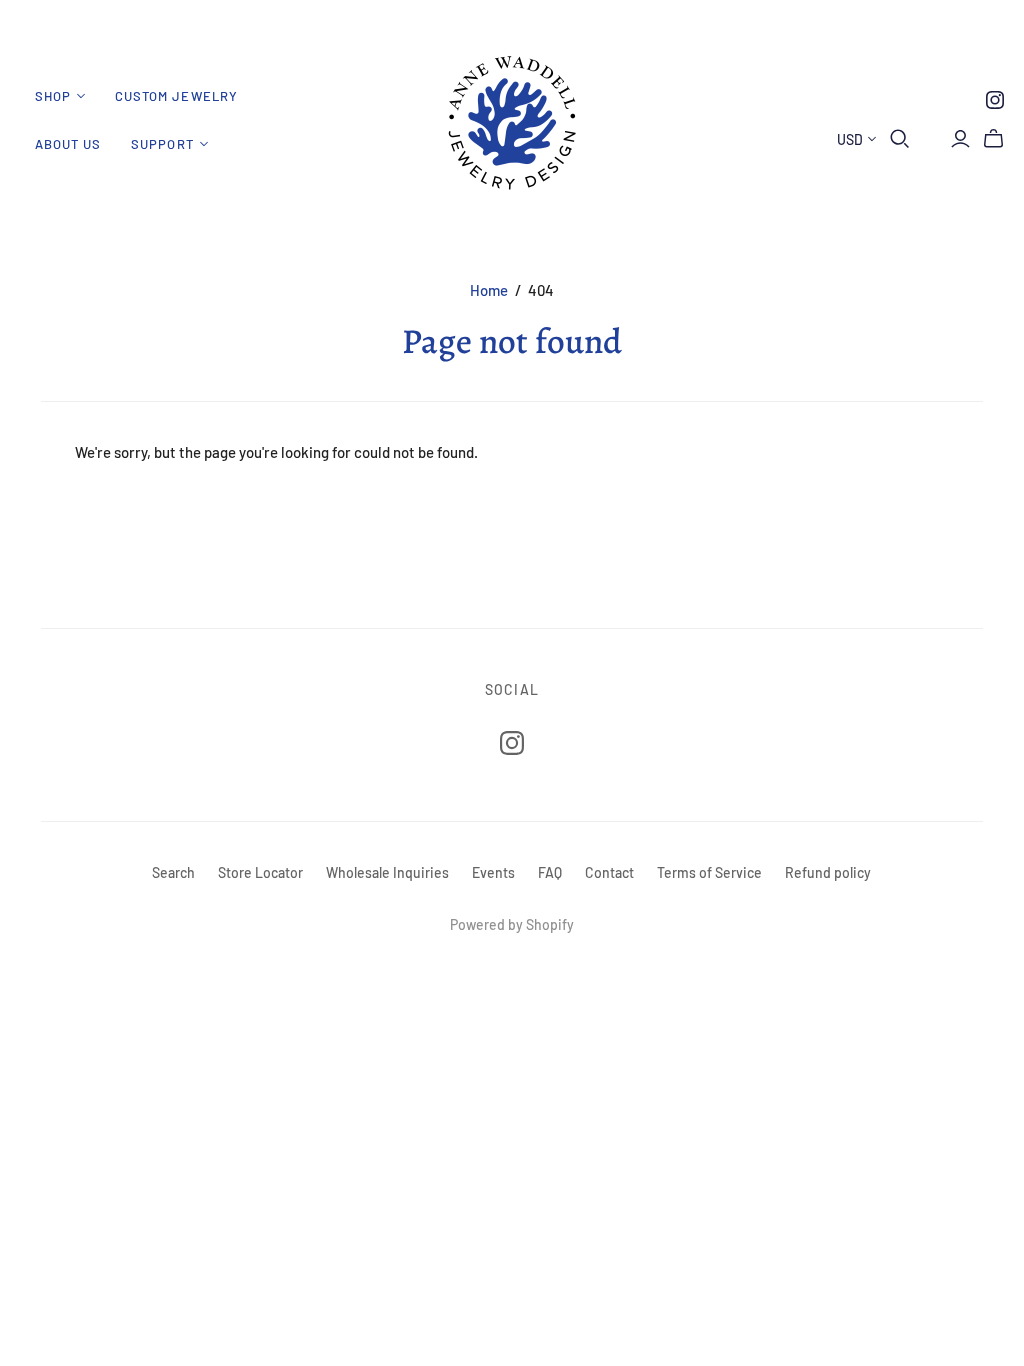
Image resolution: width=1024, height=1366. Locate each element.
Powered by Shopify (512, 924)
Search (173, 872)
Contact (609, 872)
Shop (53, 96)
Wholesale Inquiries (387, 872)
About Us (68, 144)
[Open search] (900, 139)
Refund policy (828, 872)
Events (493, 872)
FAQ (550, 872)
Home (489, 290)
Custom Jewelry (176, 96)
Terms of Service (709, 872)
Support (162, 144)
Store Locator (260, 872)
